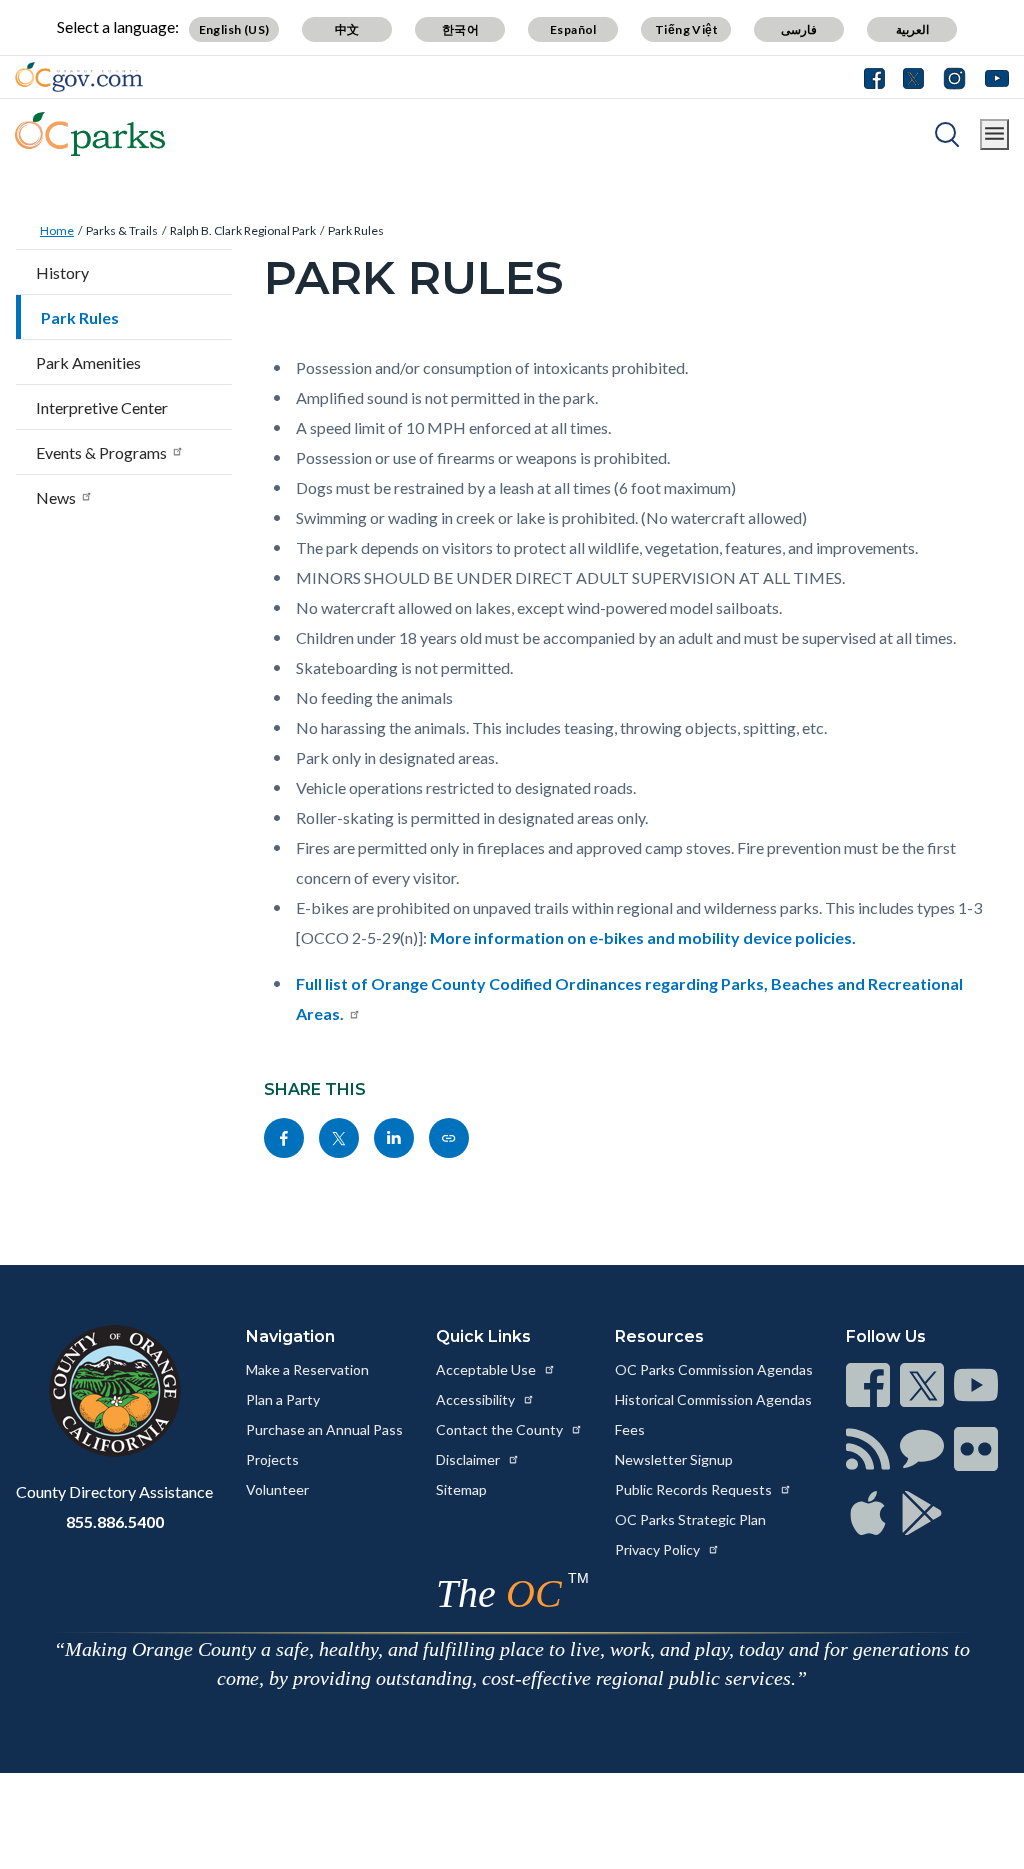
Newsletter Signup (674, 1459)
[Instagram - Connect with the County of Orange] (954, 77)
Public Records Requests (695, 1489)
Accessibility (477, 1399)
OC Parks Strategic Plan (690, 1519)
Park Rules (356, 230)
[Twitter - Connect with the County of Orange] (913, 77)
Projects (272, 1459)
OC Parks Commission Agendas (714, 1369)
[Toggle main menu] (994, 134)
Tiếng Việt (686, 29)
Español (573, 29)
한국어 (460, 29)
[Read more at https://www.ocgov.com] (114, 1391)
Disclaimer (469, 1459)
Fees (630, 1429)
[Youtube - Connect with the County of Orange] (992, 77)
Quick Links (483, 1336)
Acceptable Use (487, 1369)
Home (57, 230)
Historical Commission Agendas (713, 1399)
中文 (347, 29)
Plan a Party (283, 1399)
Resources (659, 1336)
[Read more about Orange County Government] (79, 77)
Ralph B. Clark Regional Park (243, 230)
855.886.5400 (115, 1521)
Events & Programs (101, 452)
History (62, 272)
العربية (912, 29)
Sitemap (461, 1489)
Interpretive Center (102, 407)
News (56, 497)
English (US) (234, 29)
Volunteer (277, 1489)
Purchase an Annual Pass (324, 1429)
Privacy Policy (659, 1549)
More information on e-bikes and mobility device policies (641, 937)
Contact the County (501, 1429)
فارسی (799, 29)
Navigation (290, 1336)
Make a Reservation (307, 1369)
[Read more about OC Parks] (90, 134)
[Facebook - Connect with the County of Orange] (879, 77)
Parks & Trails (122, 230)
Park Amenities (88, 362)
